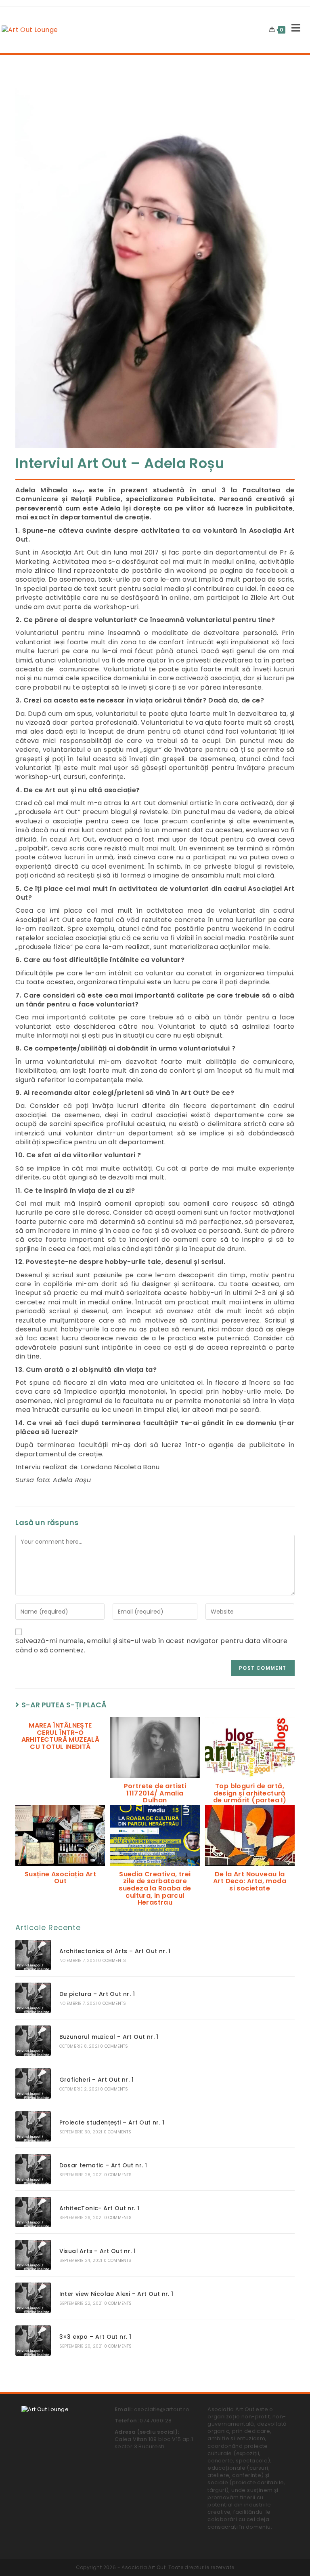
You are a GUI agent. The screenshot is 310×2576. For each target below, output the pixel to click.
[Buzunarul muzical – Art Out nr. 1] (33, 2041)
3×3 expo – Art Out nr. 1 (95, 2337)
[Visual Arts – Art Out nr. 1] (33, 2255)
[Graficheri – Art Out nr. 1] (33, 2083)
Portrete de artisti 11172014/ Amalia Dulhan (155, 1793)
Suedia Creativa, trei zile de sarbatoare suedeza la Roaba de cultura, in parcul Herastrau (155, 1888)
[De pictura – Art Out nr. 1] (33, 1998)
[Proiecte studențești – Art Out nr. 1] (33, 2126)
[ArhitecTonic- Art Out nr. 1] (33, 2212)
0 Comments (112, 1961)
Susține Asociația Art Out (60, 1878)
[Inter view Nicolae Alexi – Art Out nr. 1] (33, 2298)
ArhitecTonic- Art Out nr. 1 (99, 2208)
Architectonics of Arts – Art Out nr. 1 (115, 1951)
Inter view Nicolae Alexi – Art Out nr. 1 (116, 2294)
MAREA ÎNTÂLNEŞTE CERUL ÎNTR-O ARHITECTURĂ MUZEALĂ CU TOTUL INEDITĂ (61, 1736)
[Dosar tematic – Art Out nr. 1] (33, 2169)
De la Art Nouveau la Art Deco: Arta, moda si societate (250, 1881)
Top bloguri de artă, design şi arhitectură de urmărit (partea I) (250, 1793)
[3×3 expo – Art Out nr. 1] (33, 2341)
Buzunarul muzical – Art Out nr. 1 (109, 2037)
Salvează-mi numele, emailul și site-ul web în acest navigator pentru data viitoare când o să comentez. (151, 1646)
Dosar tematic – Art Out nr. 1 (103, 2165)
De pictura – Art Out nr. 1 (97, 1994)
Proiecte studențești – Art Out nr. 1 (112, 2122)
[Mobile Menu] (293, 30)
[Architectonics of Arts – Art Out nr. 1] (33, 1955)
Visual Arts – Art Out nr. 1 (98, 2251)
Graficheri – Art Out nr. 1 (96, 2080)
